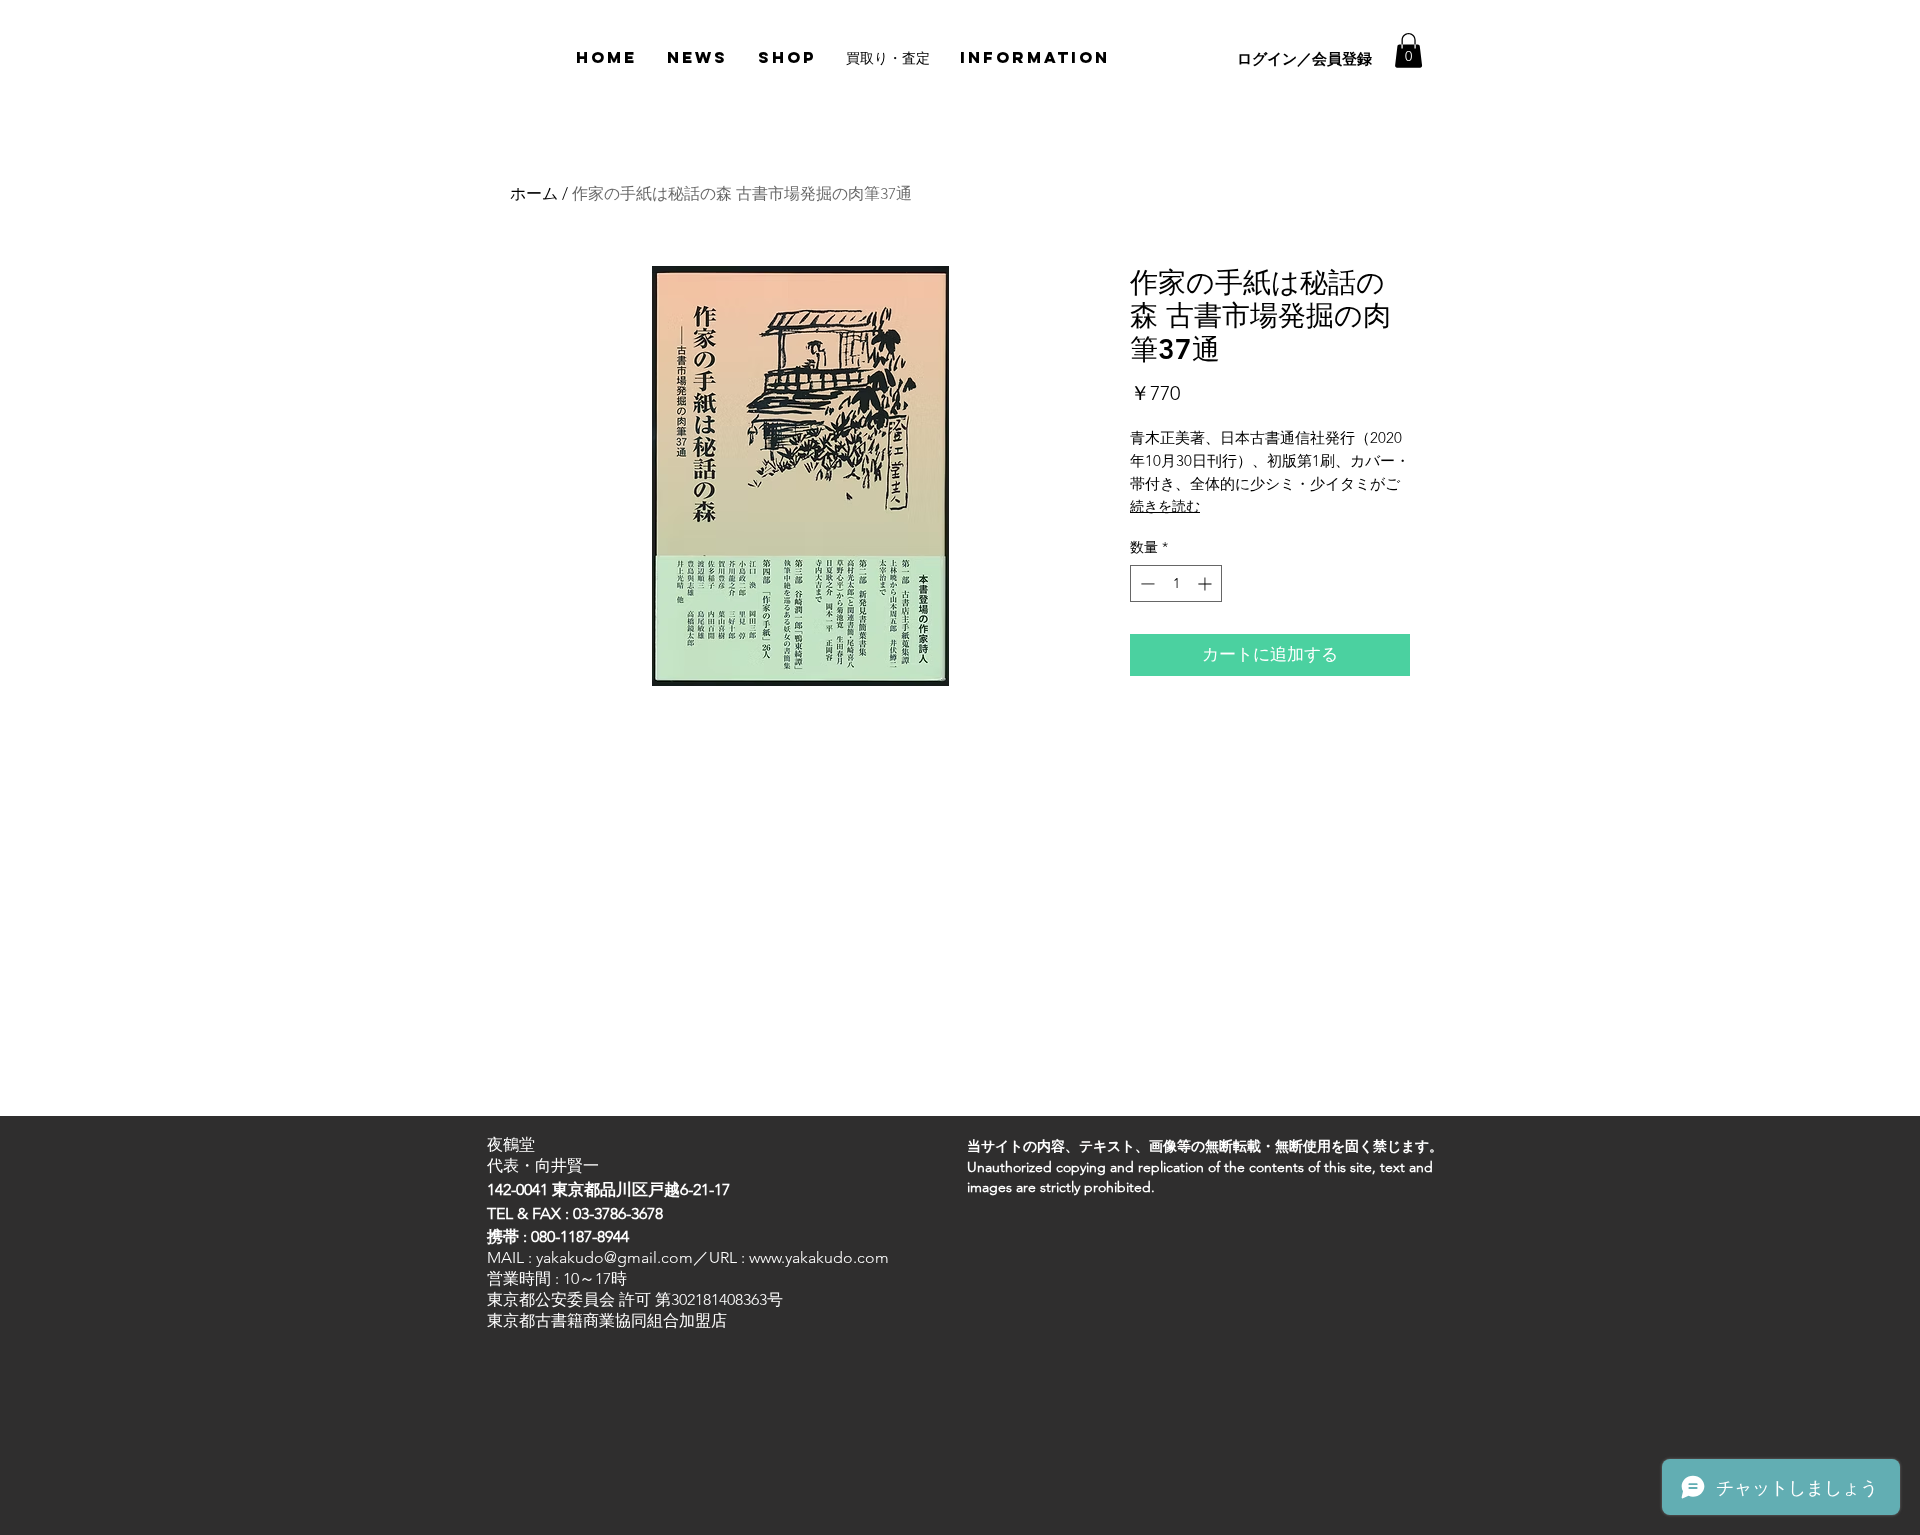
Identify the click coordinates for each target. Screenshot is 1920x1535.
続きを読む (1165, 506)
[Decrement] (1145, 583)
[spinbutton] (1176, 583)
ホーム (534, 193)
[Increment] (1206, 583)
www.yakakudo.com (819, 1257)
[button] (1408, 50)
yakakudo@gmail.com (614, 1257)
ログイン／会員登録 (1304, 58)
